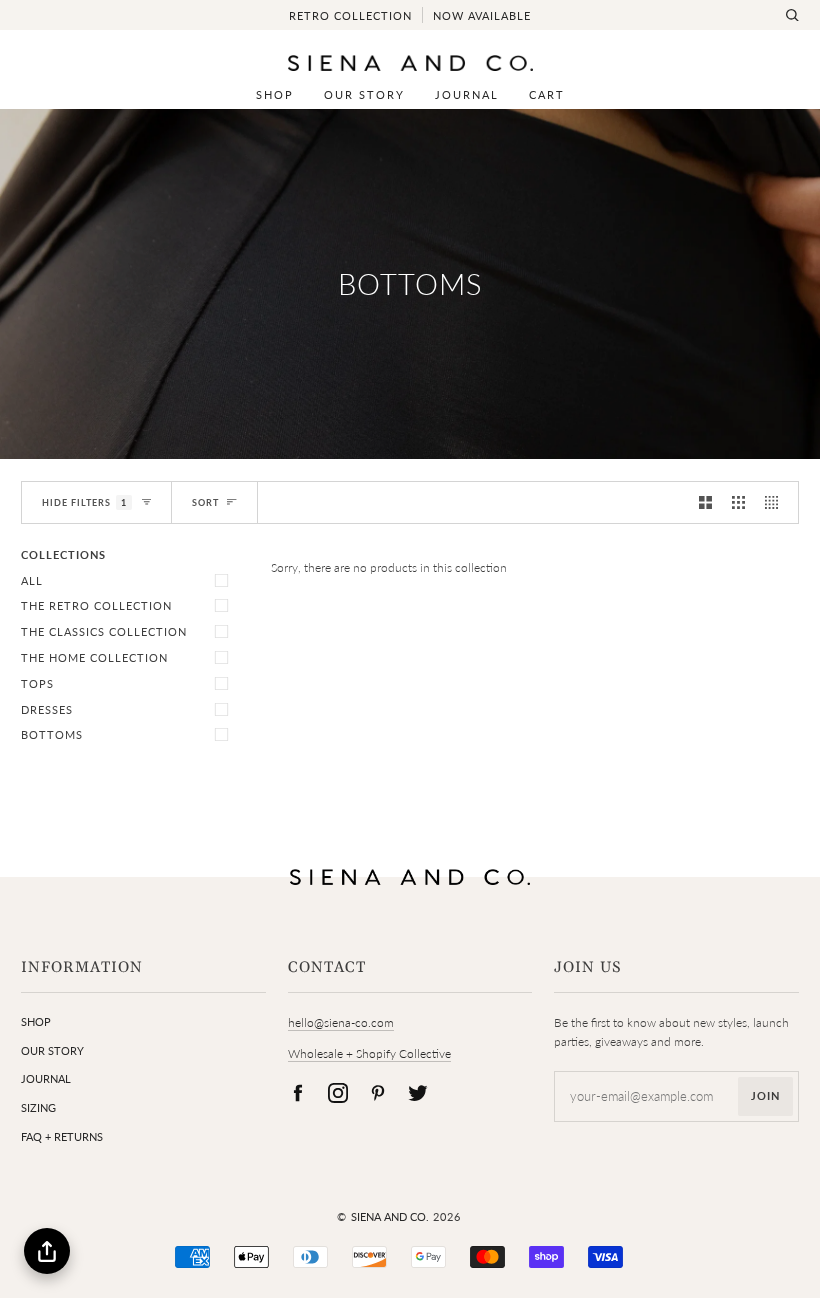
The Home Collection (94, 657)
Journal (46, 1078)
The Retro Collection (96, 605)
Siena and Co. (390, 1216)
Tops (37, 683)
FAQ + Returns (62, 1136)
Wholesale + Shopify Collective (369, 1053)
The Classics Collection (104, 631)
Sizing (38, 1107)
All (32, 580)
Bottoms (52, 734)
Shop (36, 1021)
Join (765, 1095)
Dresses (47, 709)
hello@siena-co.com (341, 1022)
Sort (205, 502)
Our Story (52, 1050)
